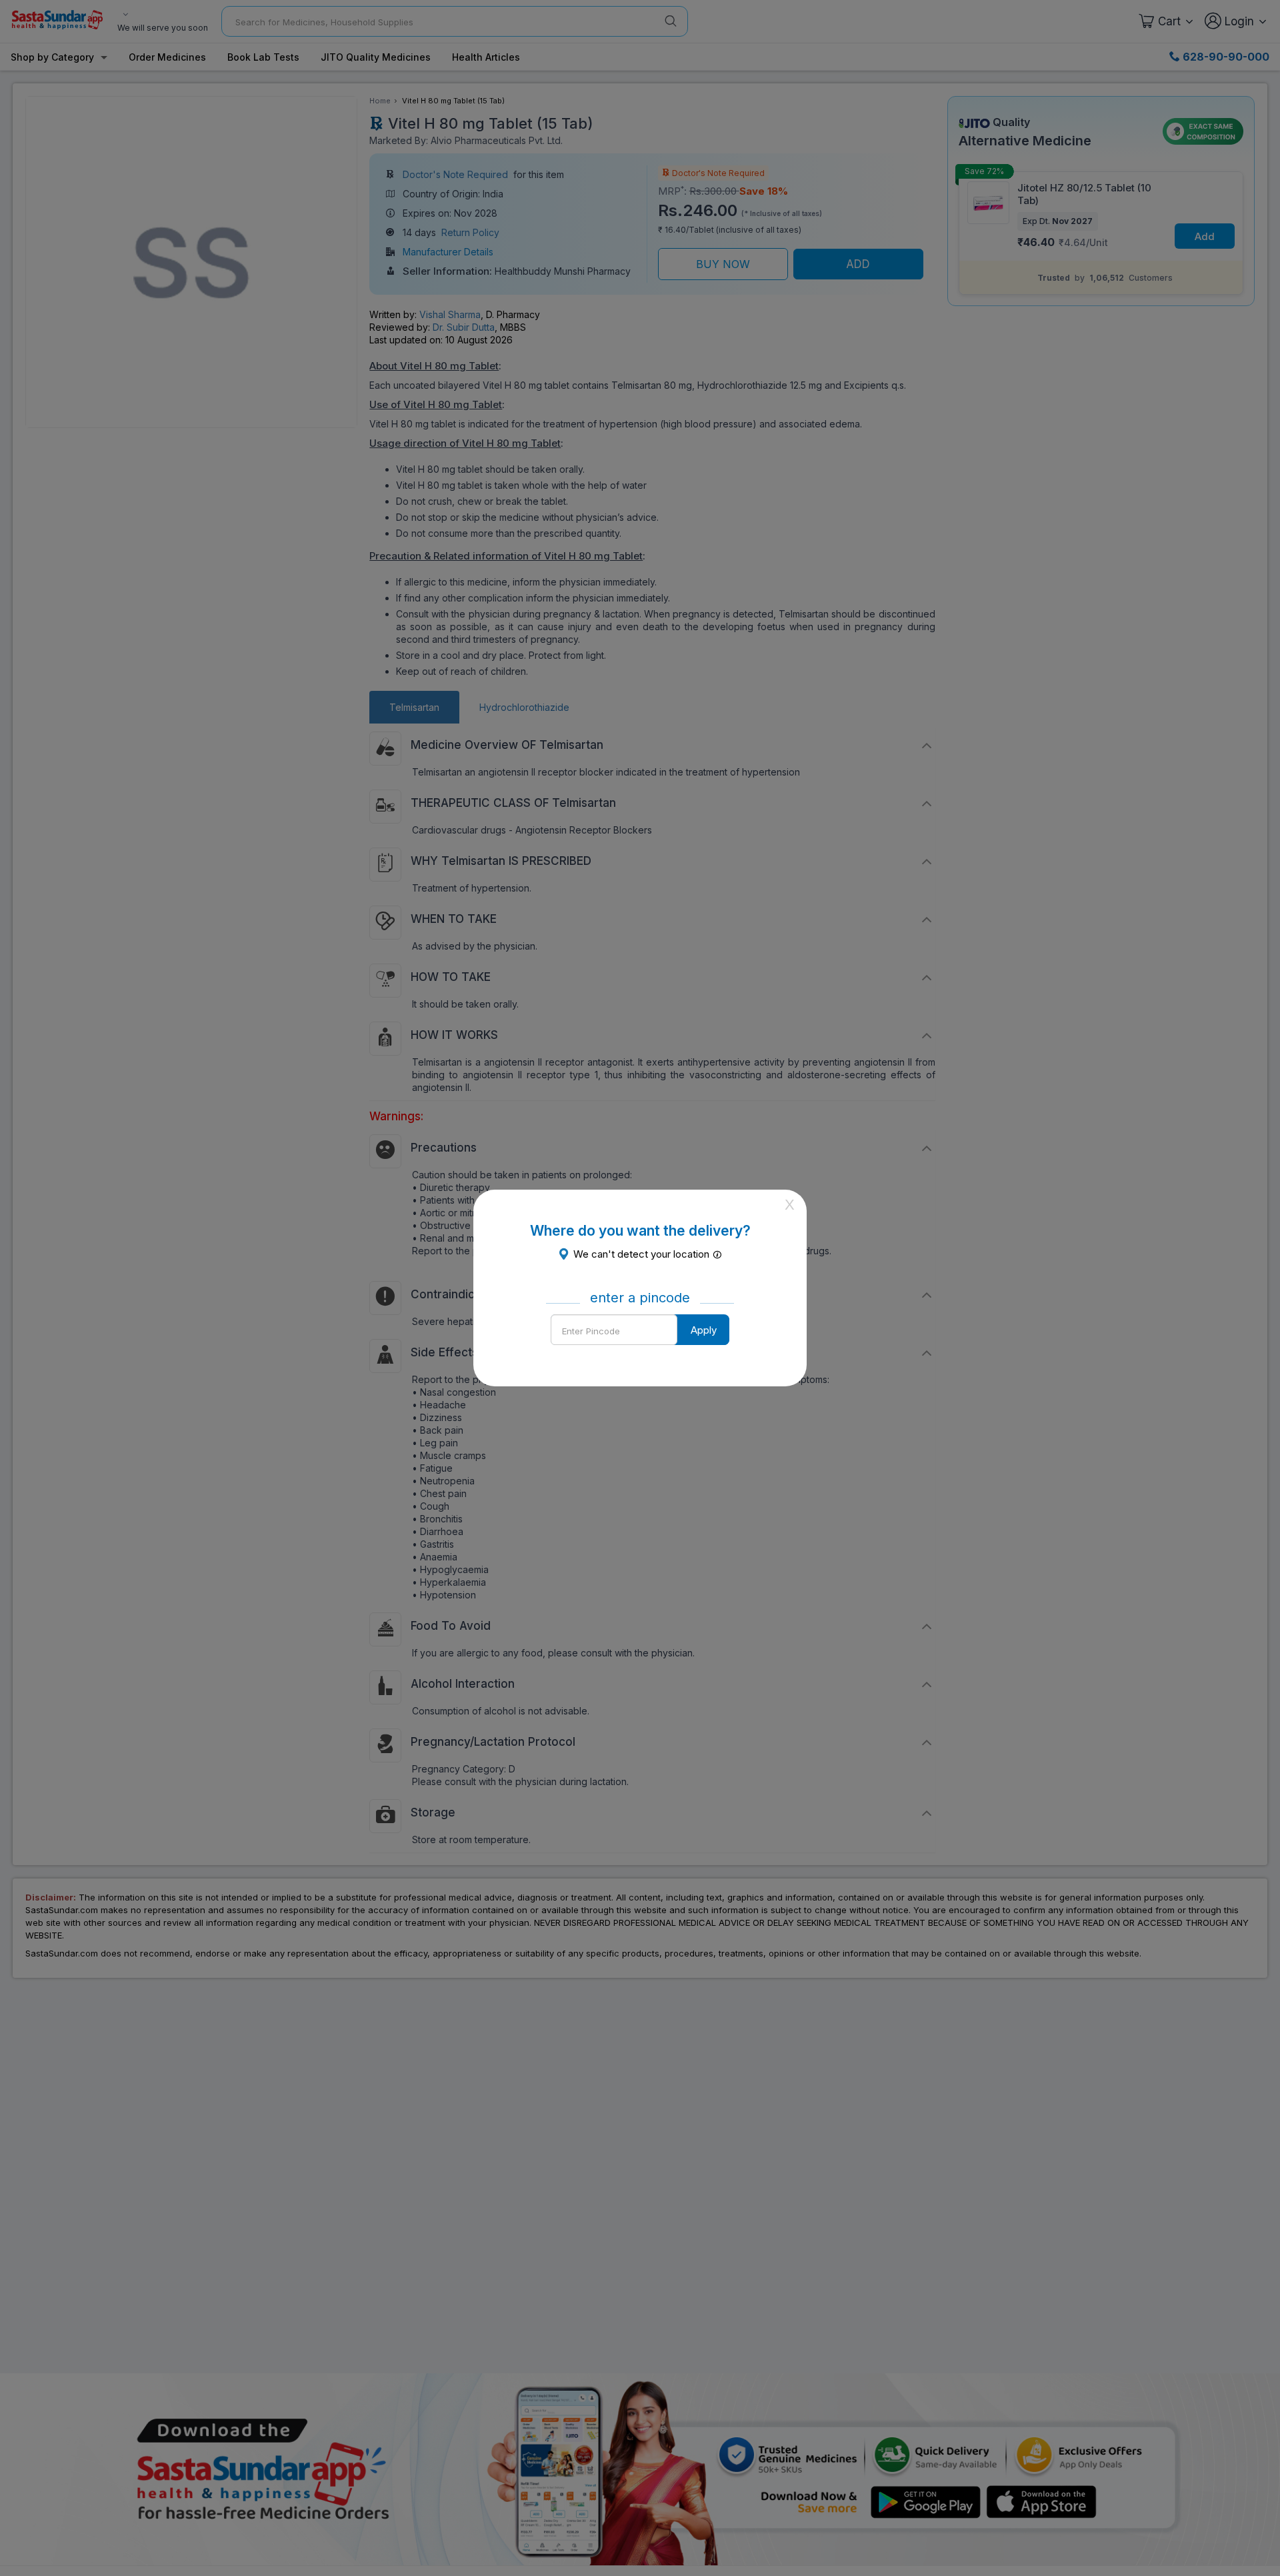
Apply (704, 1330)
